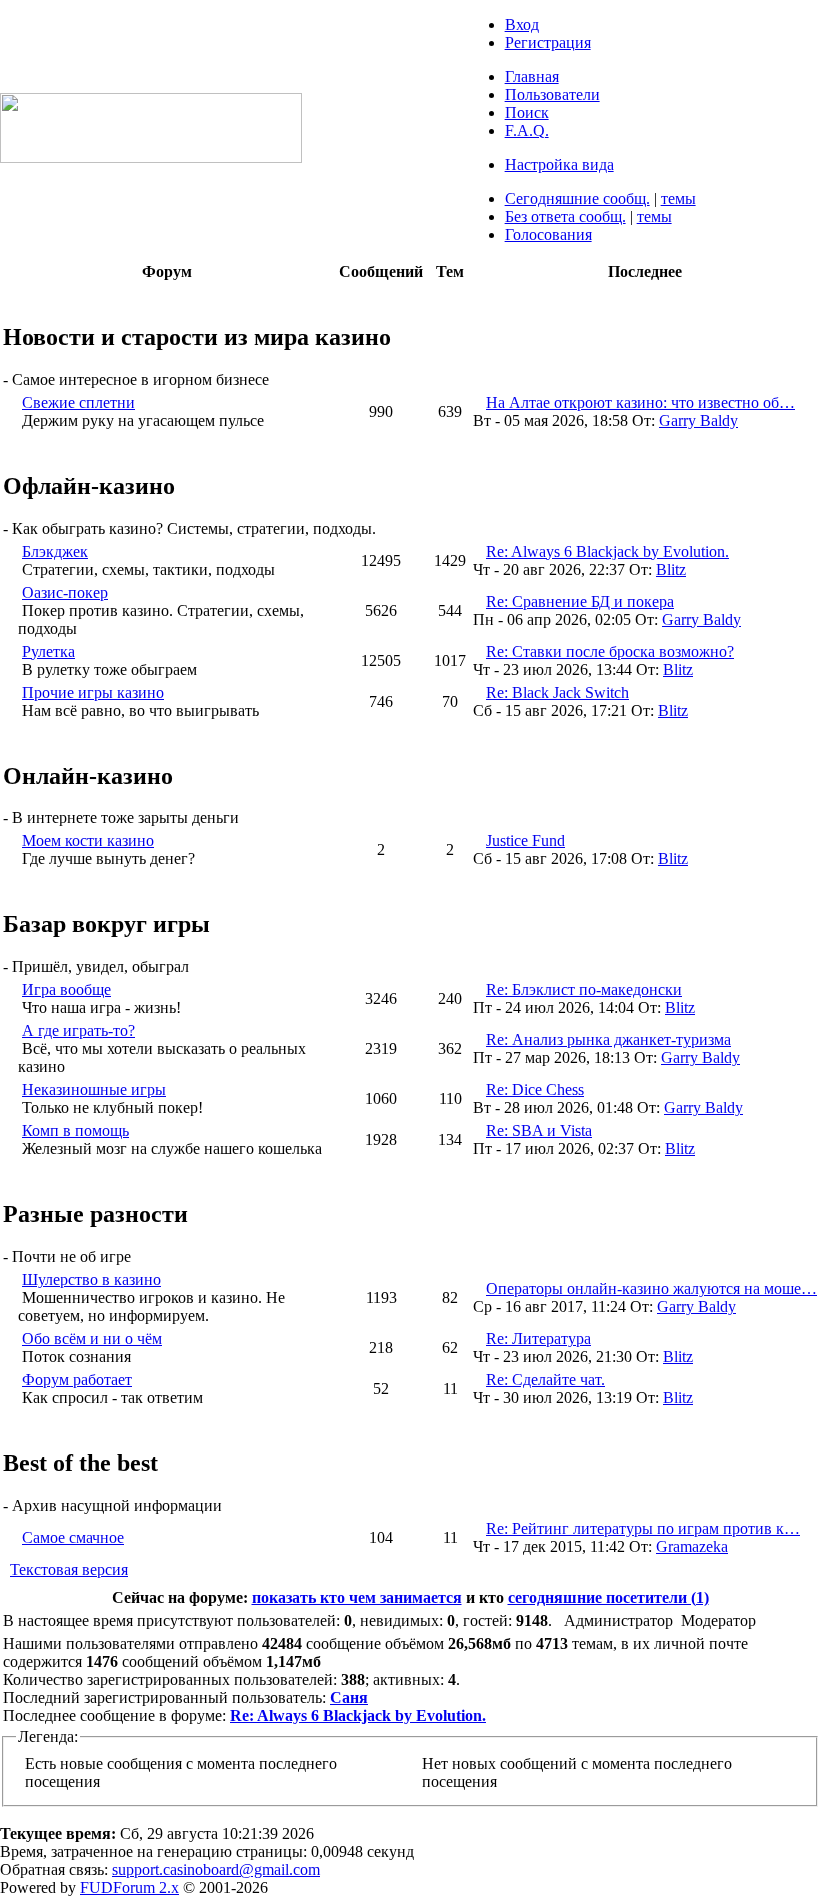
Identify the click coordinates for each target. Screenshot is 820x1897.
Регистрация (548, 42)
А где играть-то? (78, 1030)
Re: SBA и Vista (539, 1130)
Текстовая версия (69, 1569)
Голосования (548, 234)
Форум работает (77, 1379)
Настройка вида (559, 164)
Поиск (527, 112)
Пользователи (552, 94)
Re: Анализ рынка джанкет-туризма (608, 1039)
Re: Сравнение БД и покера (580, 601)
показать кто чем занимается (357, 1597)
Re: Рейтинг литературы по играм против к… (643, 1528)
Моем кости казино (88, 840)
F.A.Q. (527, 130)
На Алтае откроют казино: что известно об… (640, 402)
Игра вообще (66, 989)
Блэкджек (55, 551)
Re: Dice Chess (535, 1089)
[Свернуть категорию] (7, 294)
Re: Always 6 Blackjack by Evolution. (607, 551)
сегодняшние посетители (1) (608, 1597)
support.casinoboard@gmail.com (216, 1869)
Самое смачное (73, 1537)
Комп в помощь (75, 1130)
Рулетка (48, 651)
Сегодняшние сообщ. (577, 198)
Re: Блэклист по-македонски (584, 989)
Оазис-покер (65, 592)
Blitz (671, 569)
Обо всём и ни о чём (92, 1338)
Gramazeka (692, 1546)
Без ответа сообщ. (565, 216)
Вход (522, 24)
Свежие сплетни (78, 402)
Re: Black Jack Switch (557, 692)
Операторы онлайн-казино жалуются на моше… (651, 1288)
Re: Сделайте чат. (545, 1379)
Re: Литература (538, 1338)
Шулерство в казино (91, 1279)
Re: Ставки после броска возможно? (610, 651)
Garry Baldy (698, 420)
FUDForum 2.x (129, 1887)
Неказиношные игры (94, 1089)
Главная (532, 76)
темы (678, 198)
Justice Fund (525, 840)
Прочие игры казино (93, 692)
